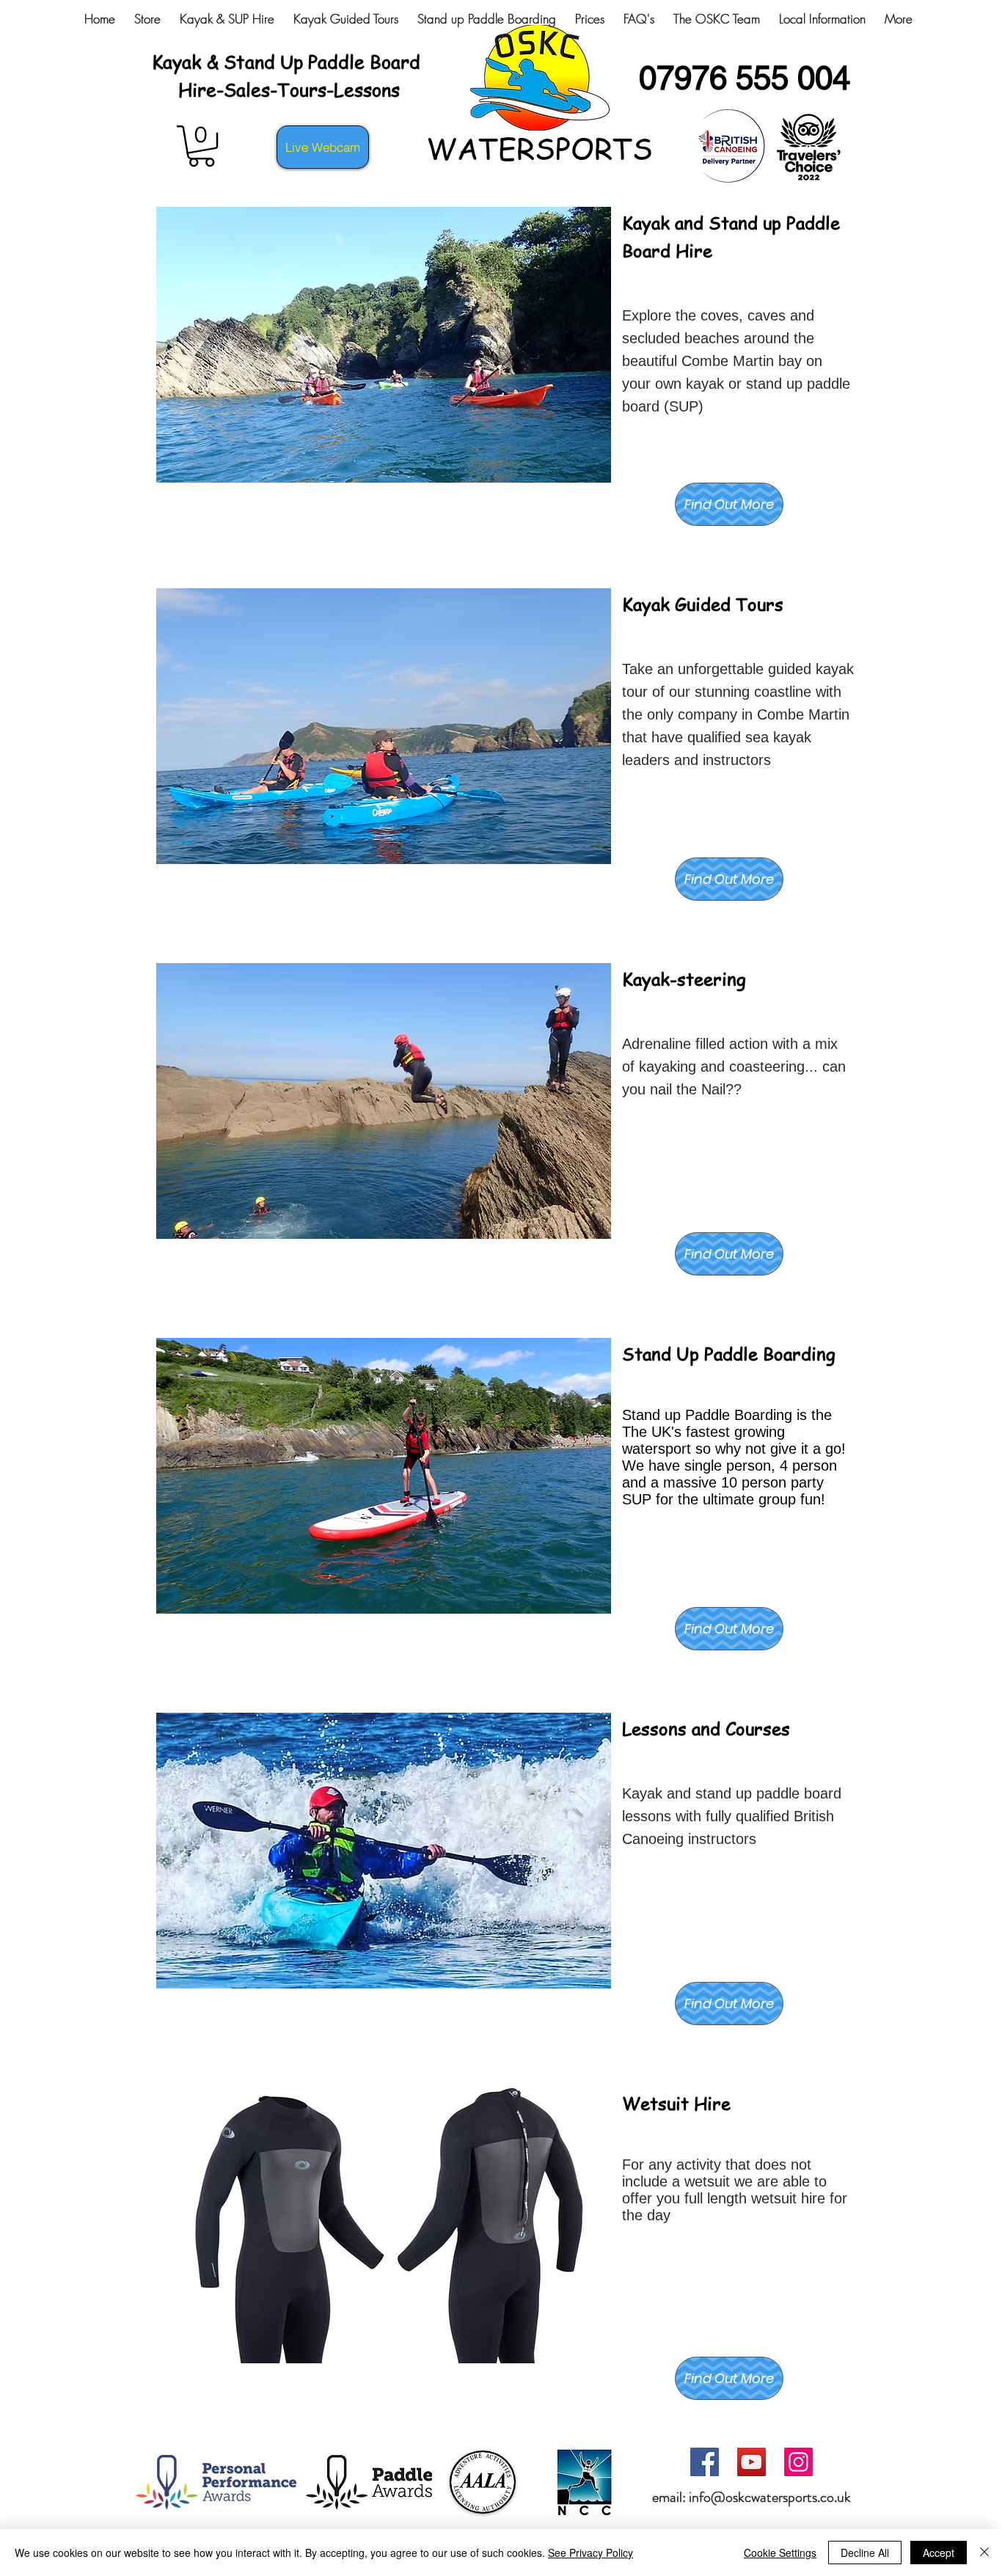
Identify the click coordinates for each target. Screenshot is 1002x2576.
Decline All (865, 2553)
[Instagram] (798, 2462)
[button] (201, 146)
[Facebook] (705, 2462)
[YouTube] (751, 2462)
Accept (939, 2553)
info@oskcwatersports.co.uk (770, 2497)
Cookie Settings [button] (780, 2553)
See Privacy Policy (590, 2553)
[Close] (984, 2553)
